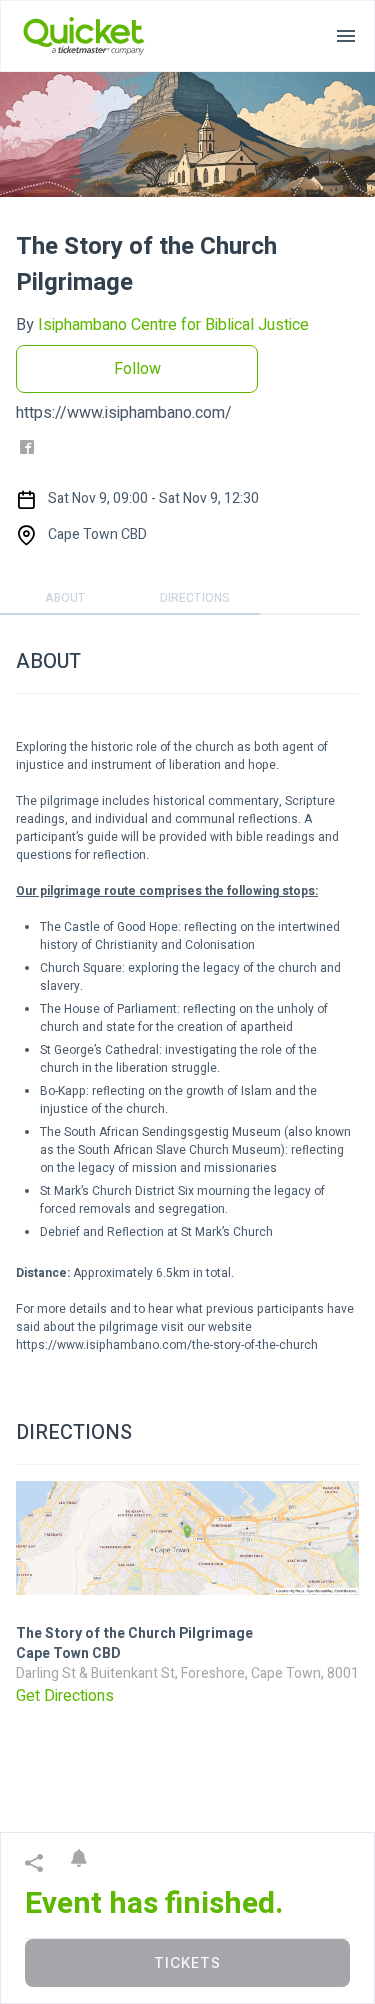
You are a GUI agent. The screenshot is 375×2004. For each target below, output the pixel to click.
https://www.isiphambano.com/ (124, 413)
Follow (137, 369)
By (162, 325)
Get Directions (65, 1696)
